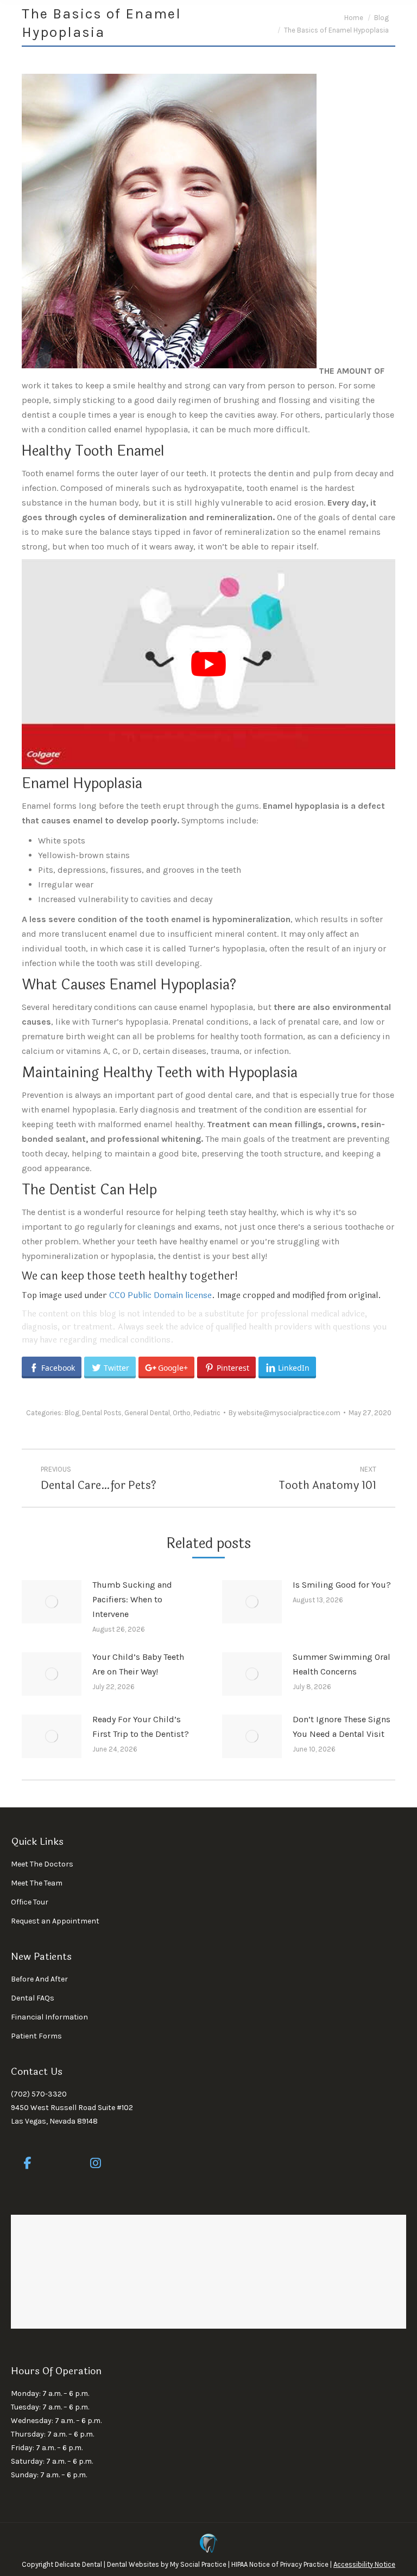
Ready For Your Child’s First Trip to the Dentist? (141, 1727)
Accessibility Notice (364, 2564)
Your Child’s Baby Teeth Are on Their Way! (138, 1664)
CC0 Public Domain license (160, 1296)
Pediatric (207, 1413)
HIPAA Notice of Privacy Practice (280, 2564)
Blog (72, 1413)
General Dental (147, 1413)
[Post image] (52, 1602)
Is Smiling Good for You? (342, 1585)
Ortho (182, 1413)
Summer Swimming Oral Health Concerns (342, 1664)
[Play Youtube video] (208, 664)
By (285, 1413)
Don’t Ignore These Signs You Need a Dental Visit (342, 1727)
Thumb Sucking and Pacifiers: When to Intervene (132, 1599)
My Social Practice (197, 2564)
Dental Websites (133, 2564)
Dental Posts (102, 1413)
